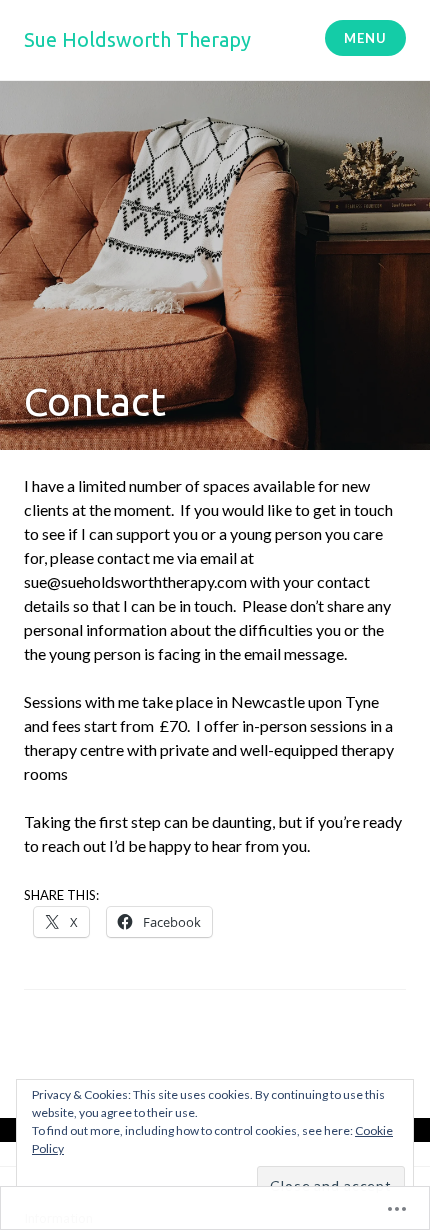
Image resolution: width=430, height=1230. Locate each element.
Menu (365, 38)
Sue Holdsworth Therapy (137, 39)
